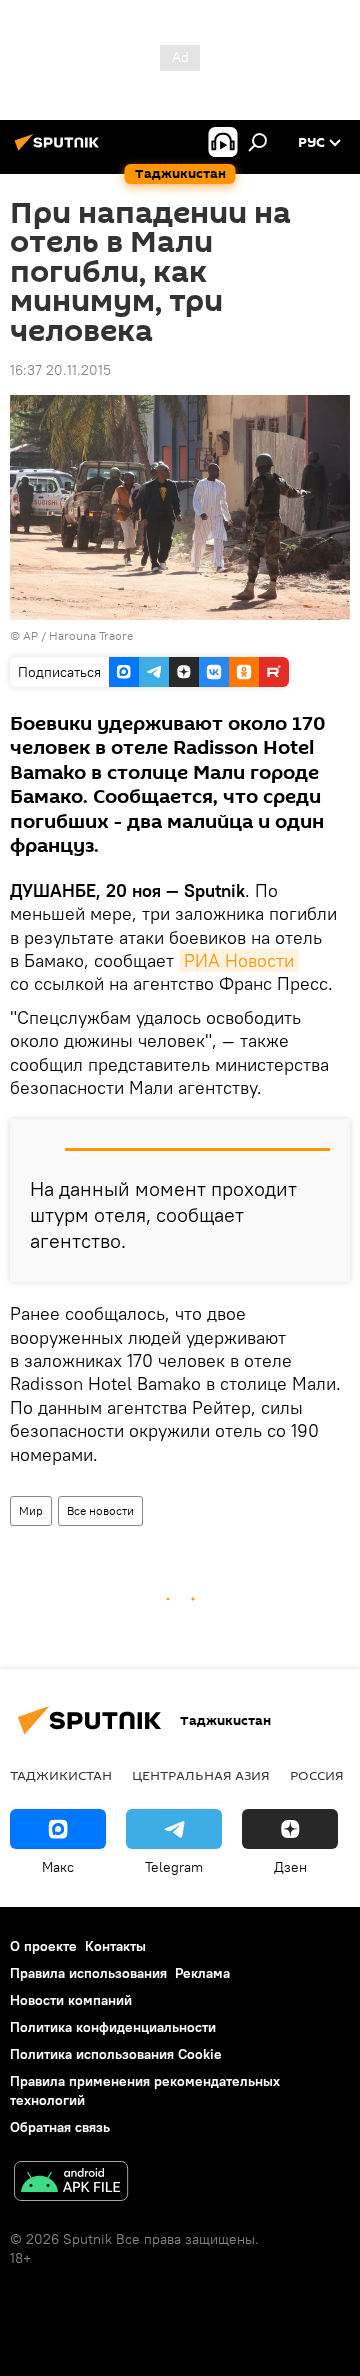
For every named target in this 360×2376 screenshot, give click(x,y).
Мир (31, 1510)
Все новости (100, 1510)
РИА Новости (239, 960)
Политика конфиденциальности (113, 2027)
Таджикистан (61, 1775)
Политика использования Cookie (116, 2054)
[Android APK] (71, 2183)
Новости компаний (71, 2000)
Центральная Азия (201, 1775)
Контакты (115, 1946)
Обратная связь (60, 2127)
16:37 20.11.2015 (60, 370)
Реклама (202, 1973)
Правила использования (88, 1973)
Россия (317, 1775)
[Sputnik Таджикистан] (60, 150)
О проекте (43, 1946)
